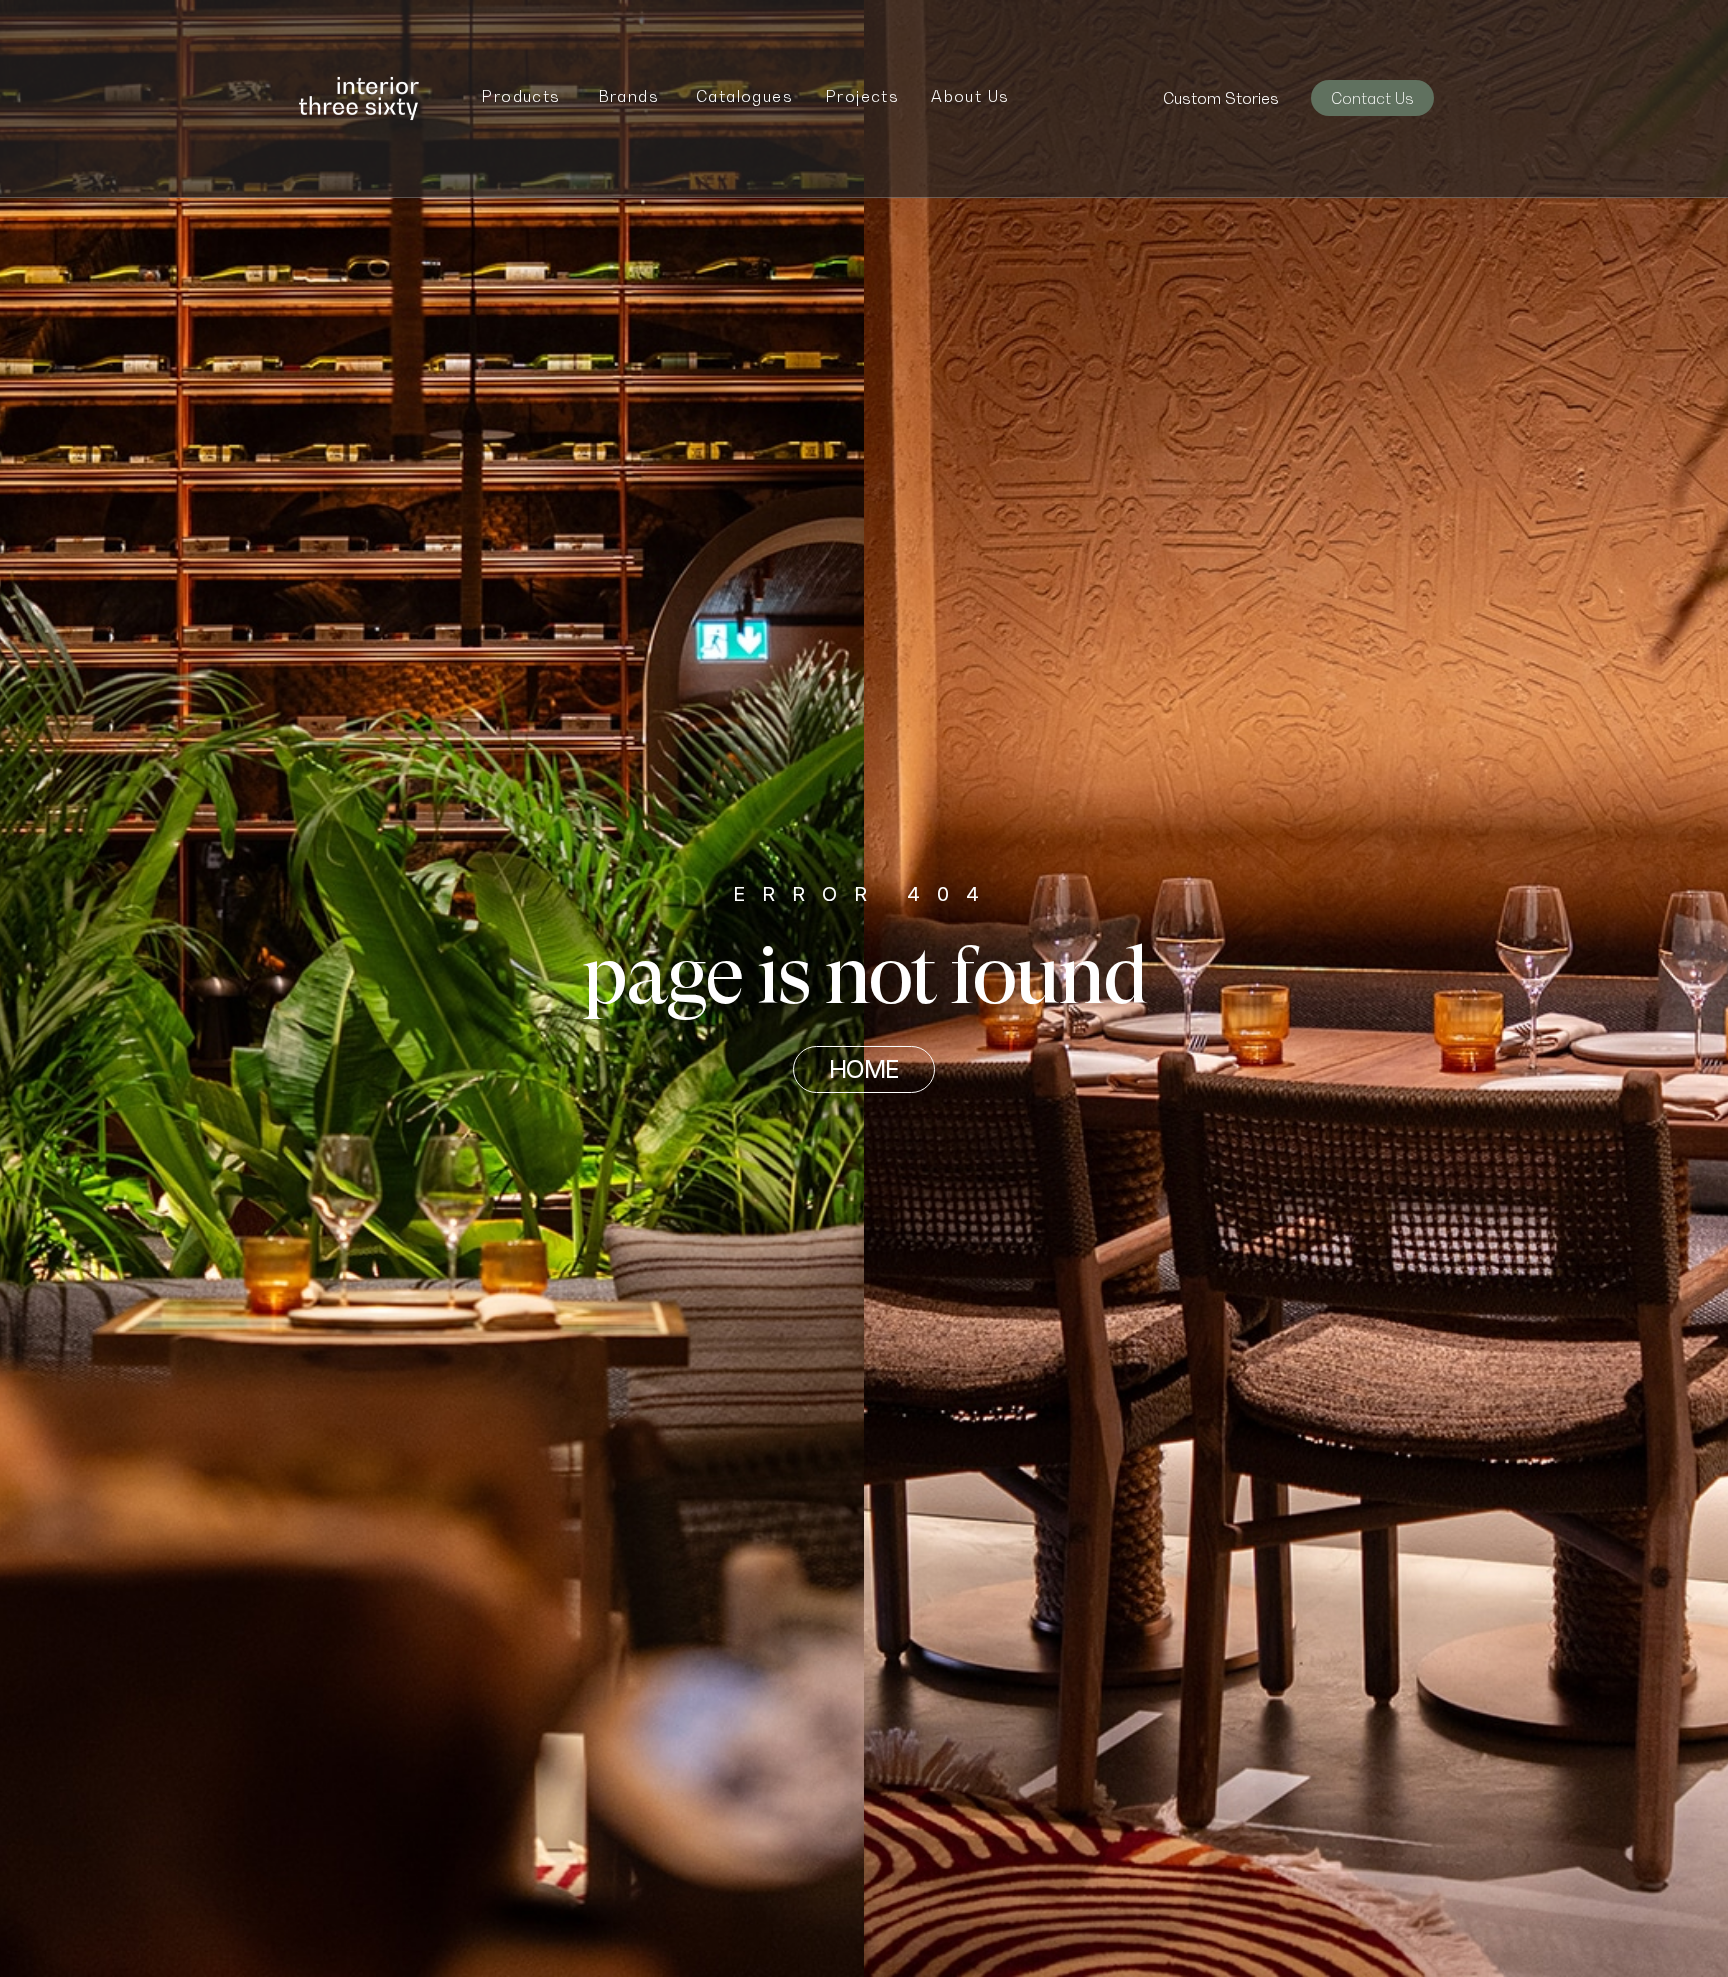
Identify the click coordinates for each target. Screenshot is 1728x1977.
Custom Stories (1221, 98)
